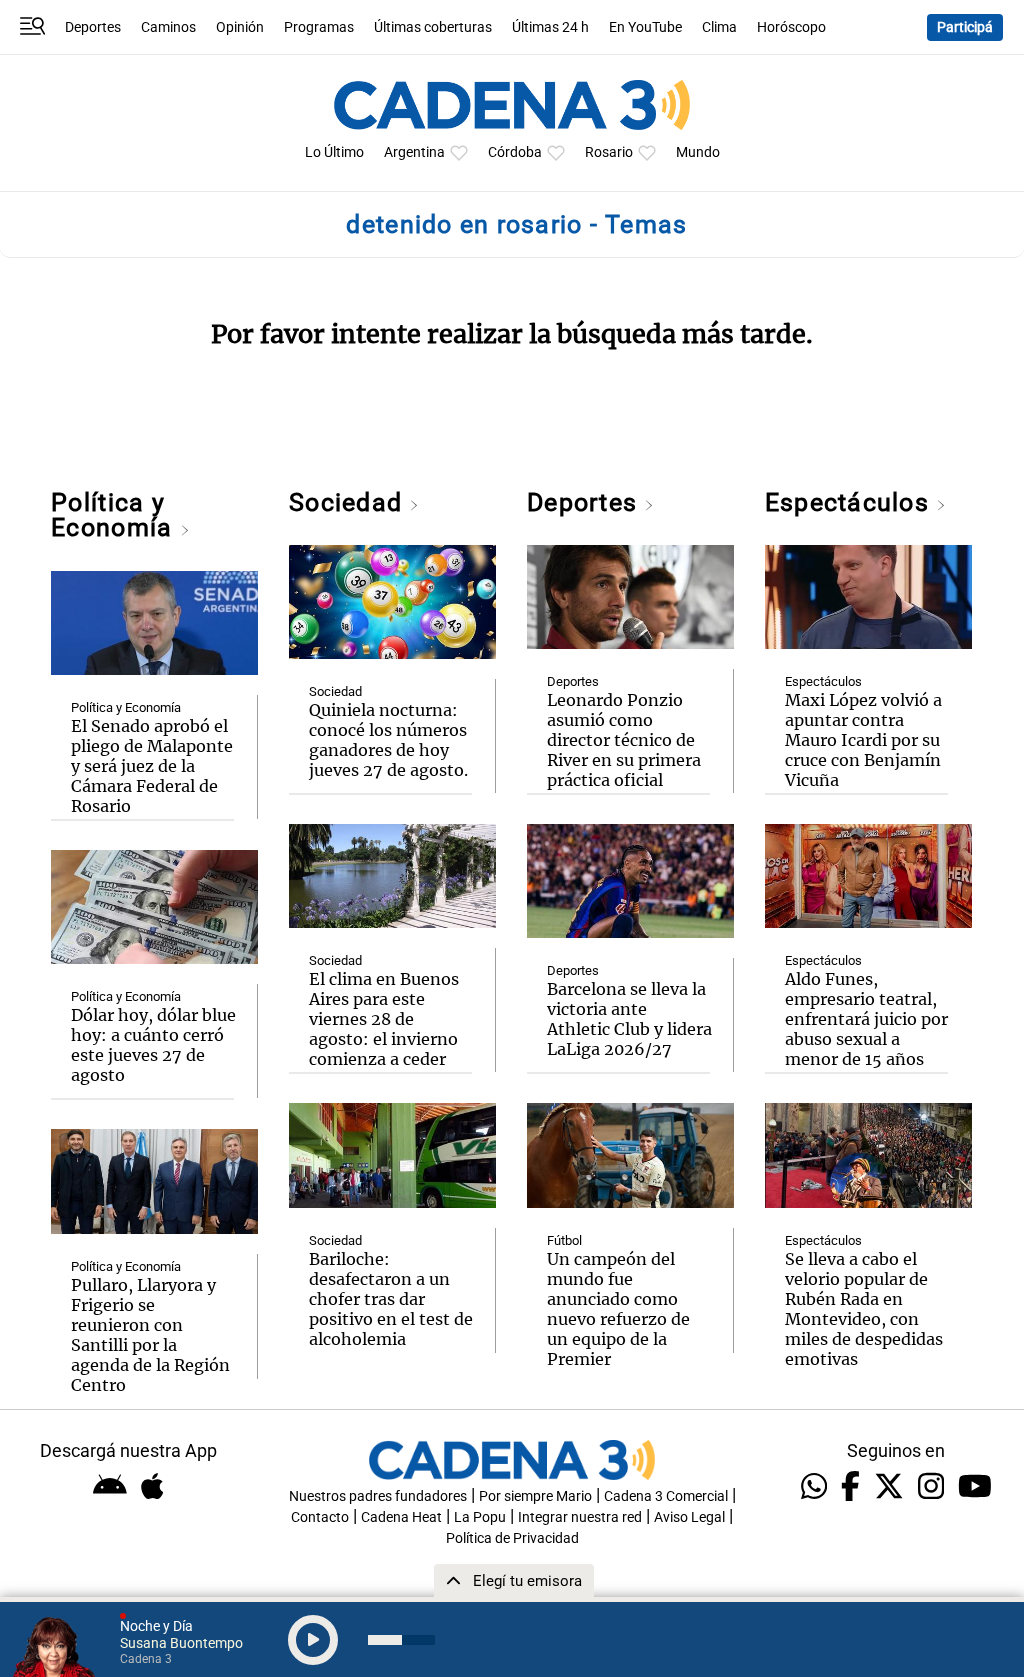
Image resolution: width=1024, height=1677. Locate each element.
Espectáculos (850, 502)
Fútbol (564, 1240)
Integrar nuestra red (580, 1517)
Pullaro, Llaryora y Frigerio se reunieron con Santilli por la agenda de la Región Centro (150, 1335)
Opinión (240, 27)
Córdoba (515, 152)
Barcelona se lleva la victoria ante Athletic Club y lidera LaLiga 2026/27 (629, 1019)
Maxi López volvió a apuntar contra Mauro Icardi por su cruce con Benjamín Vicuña (863, 740)
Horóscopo (791, 27)
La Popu (480, 1517)
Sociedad (349, 502)
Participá (965, 27)
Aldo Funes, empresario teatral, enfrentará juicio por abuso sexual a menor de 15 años (866, 1019)
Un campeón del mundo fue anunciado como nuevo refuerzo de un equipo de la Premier (618, 1309)
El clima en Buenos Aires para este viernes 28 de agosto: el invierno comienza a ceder (384, 1019)
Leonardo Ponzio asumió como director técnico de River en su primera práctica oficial (624, 740)
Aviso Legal (689, 1517)
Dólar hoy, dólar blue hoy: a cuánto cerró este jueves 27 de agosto (153, 1045)
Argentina (414, 152)
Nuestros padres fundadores (378, 1496)
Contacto (320, 1517)
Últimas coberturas (433, 27)
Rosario (609, 152)
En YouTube (645, 27)
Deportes (93, 27)
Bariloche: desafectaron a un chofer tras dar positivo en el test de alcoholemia (391, 1299)
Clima (719, 27)
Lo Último (334, 152)
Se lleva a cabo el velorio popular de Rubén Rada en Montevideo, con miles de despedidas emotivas (864, 1309)
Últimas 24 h (550, 27)
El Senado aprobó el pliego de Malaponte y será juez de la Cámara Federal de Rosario (152, 766)
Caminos (168, 27)
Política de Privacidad (512, 1538)
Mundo (698, 152)
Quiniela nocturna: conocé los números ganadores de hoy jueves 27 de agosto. (388, 740)
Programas (319, 27)
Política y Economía (115, 515)
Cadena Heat (401, 1517)
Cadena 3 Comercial (666, 1496)
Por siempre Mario (535, 1496)
